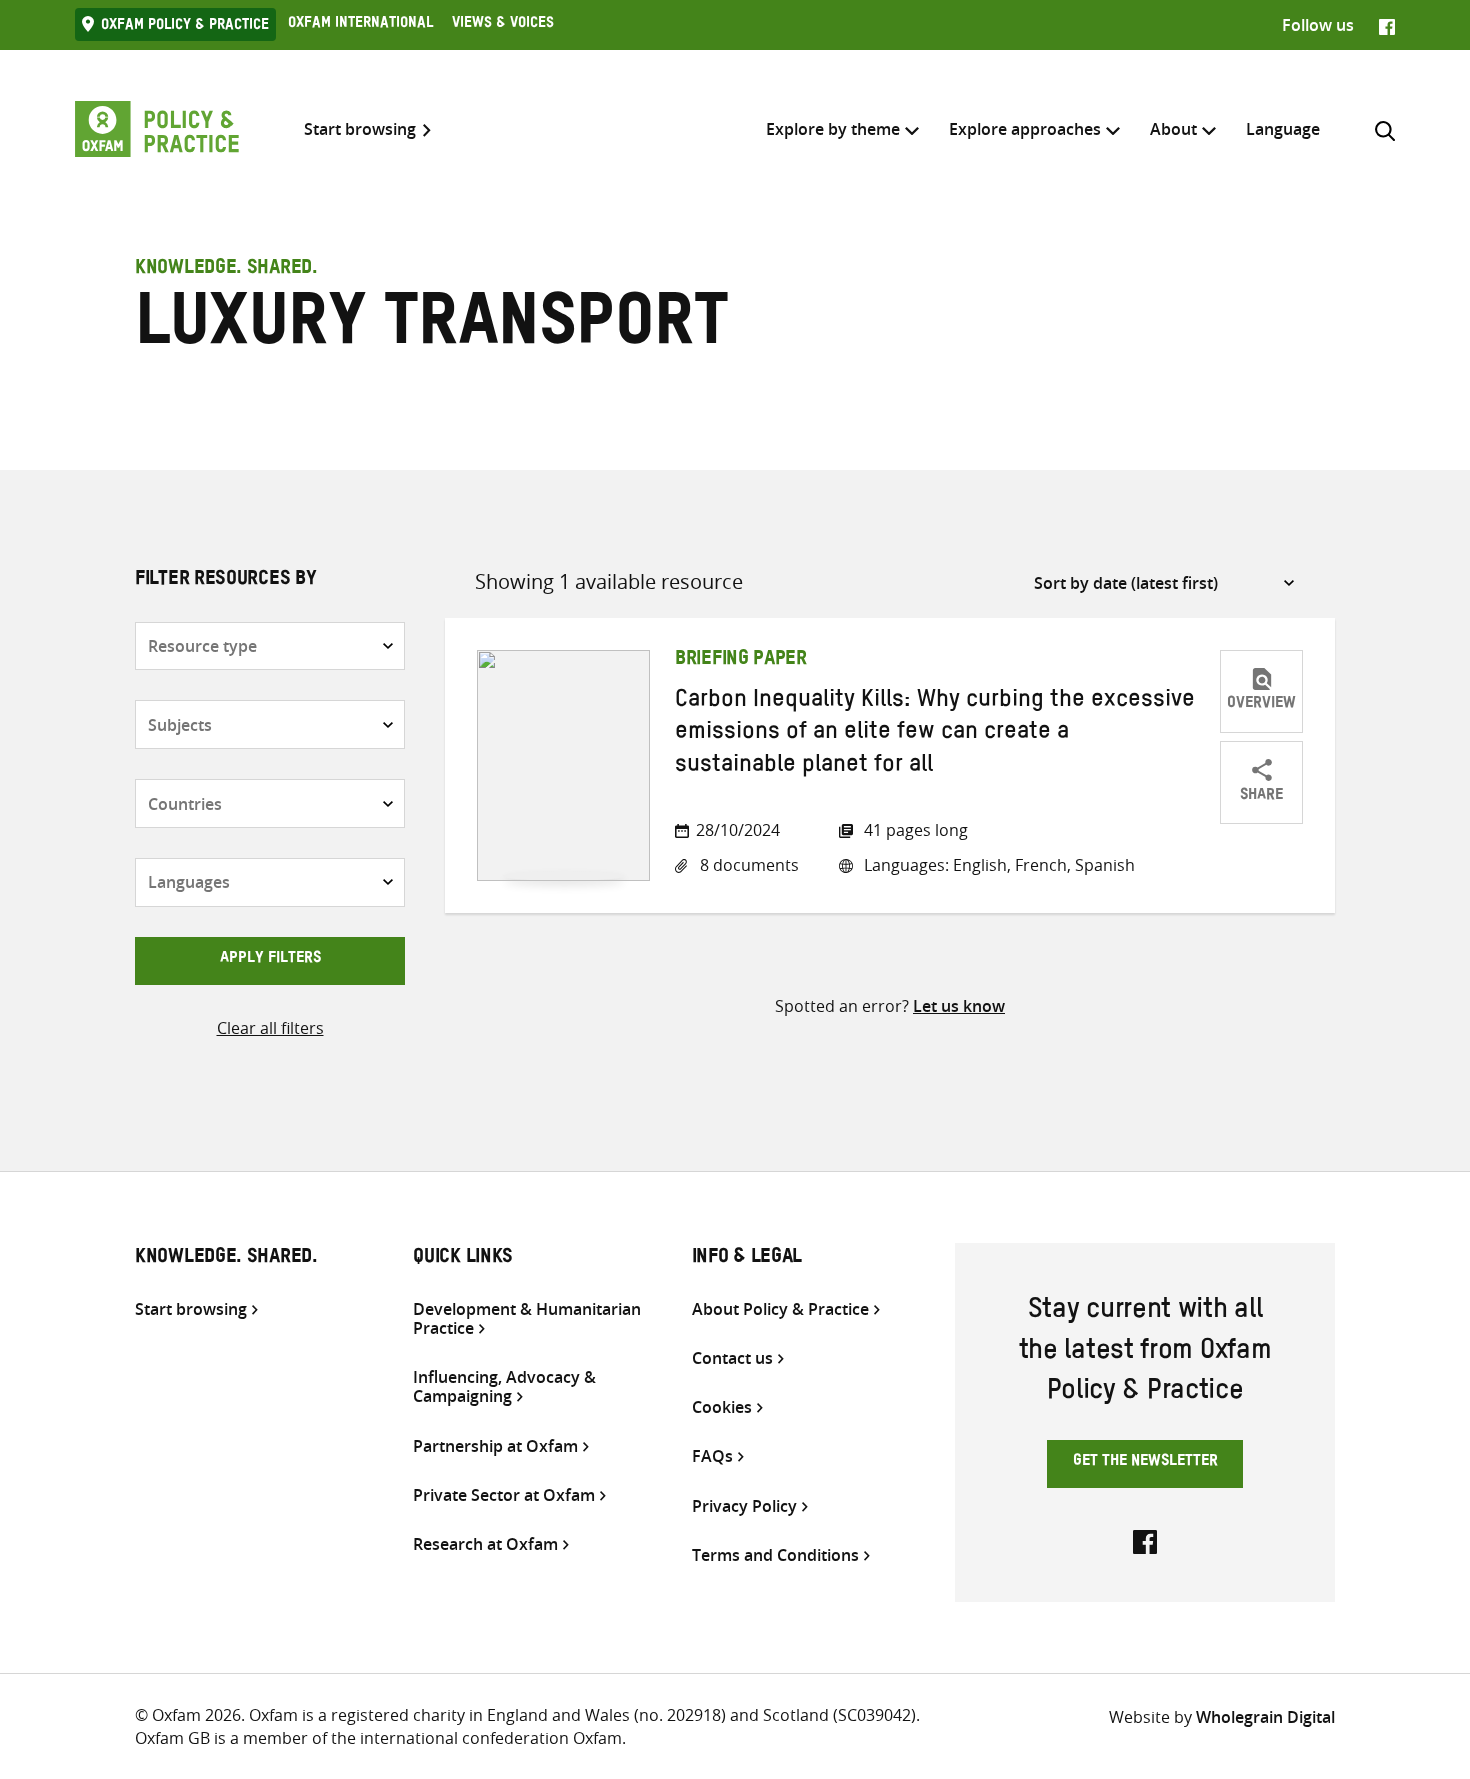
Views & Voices (503, 25)
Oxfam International (360, 25)
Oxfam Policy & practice (185, 27)
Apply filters (270, 960)
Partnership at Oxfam (495, 1446)
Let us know (959, 1006)
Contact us (732, 1358)
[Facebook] (1387, 25)
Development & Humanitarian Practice (527, 1319)
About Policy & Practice (780, 1309)
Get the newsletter (1145, 1463)
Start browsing (360, 129)
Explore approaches (1025, 129)
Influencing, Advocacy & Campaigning (504, 1387)
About (1173, 129)
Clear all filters (270, 1028)
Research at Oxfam (485, 1544)
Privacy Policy (744, 1506)
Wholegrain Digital (1265, 1717)
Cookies (722, 1407)
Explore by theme (833, 129)
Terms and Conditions (775, 1555)
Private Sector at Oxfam (504, 1495)
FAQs (712, 1456)
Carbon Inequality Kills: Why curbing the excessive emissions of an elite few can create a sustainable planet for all (935, 735)
